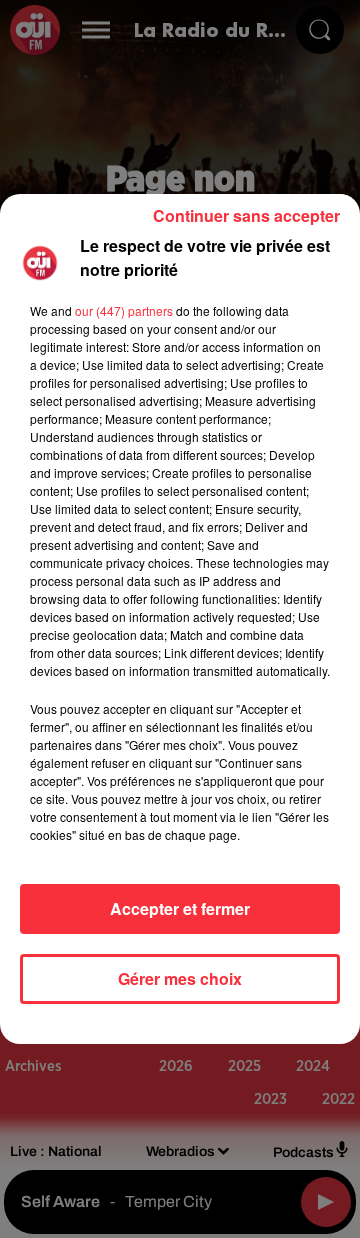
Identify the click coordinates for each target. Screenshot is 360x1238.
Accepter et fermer (180, 908)
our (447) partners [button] (124, 310)
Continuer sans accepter (246, 215)
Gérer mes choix (180, 978)
